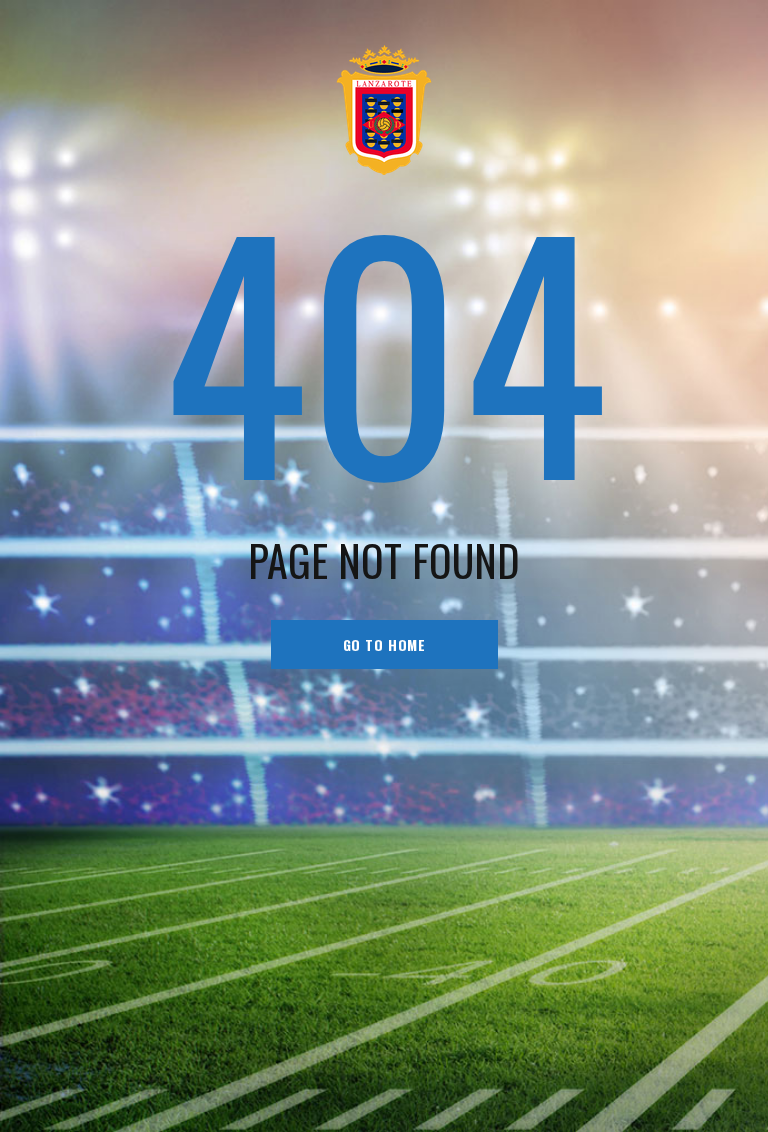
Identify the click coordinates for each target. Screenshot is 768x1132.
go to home (384, 644)
